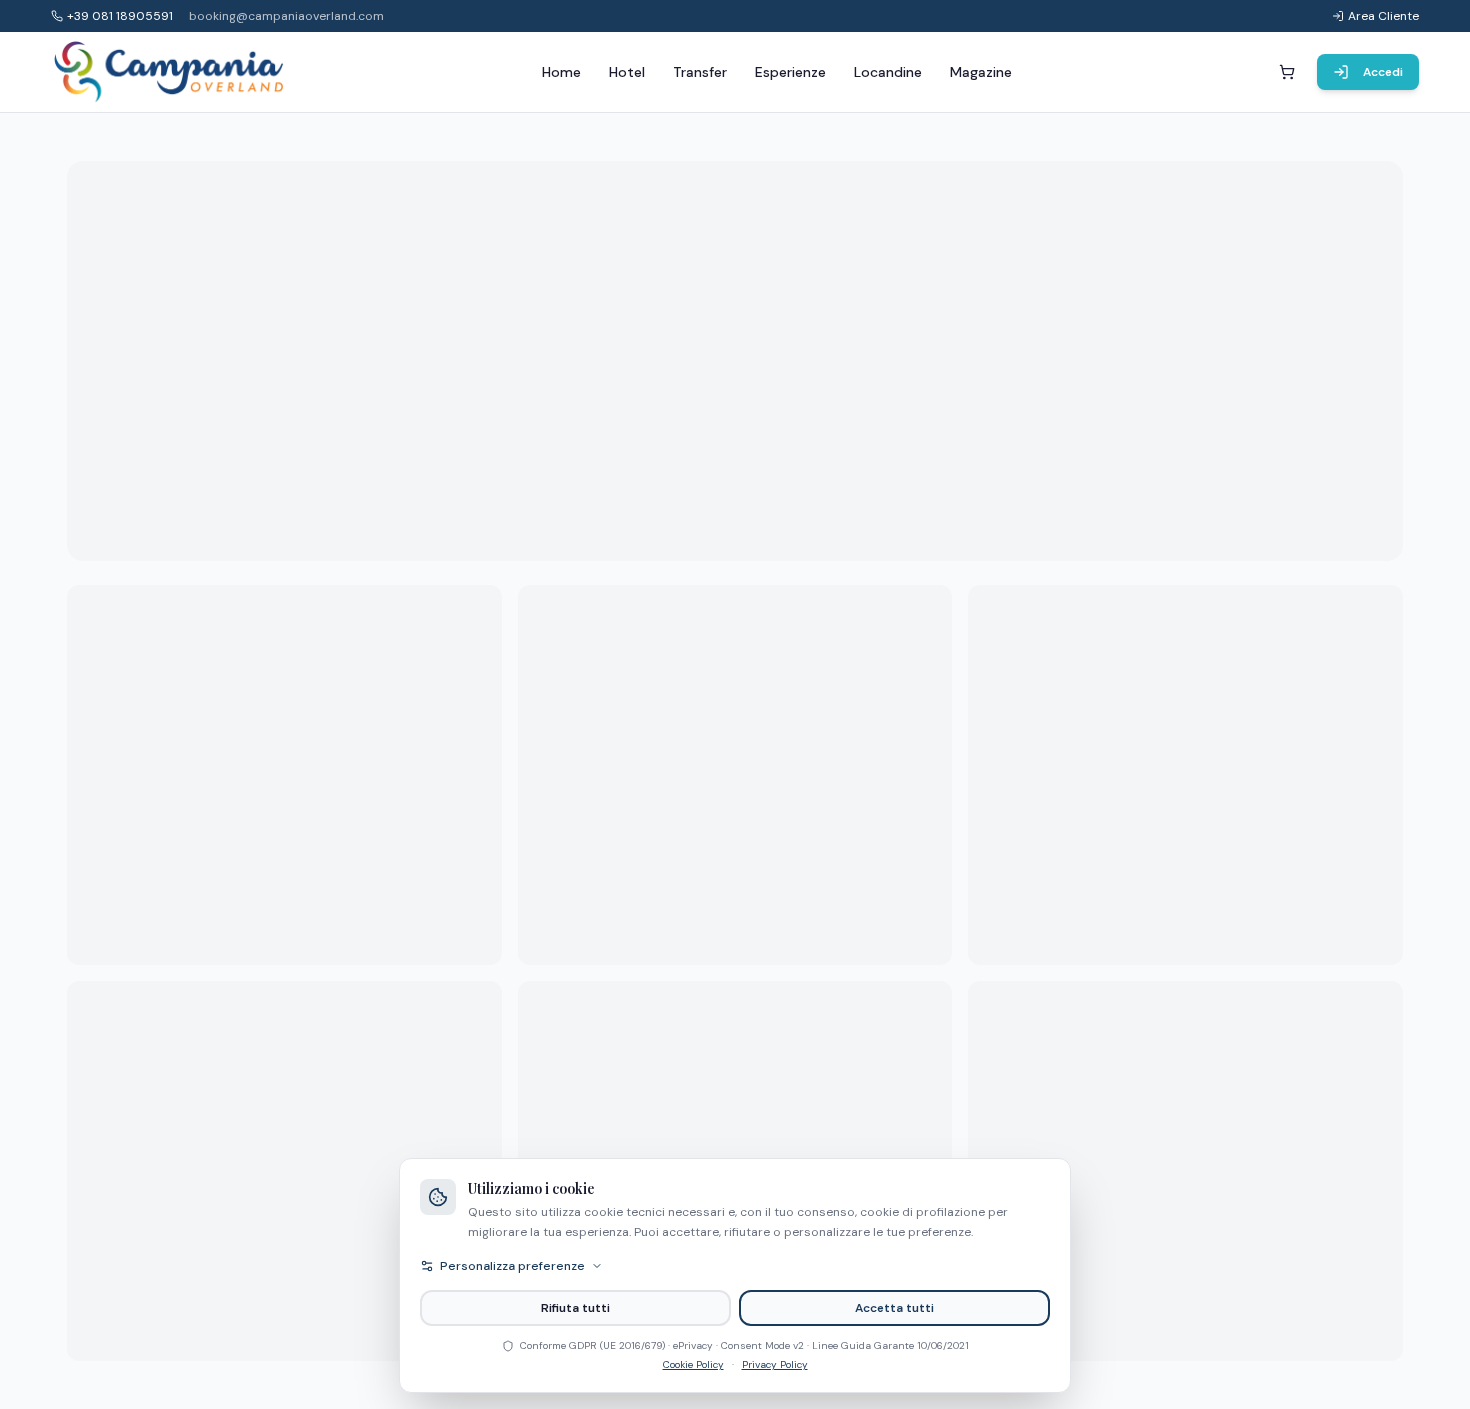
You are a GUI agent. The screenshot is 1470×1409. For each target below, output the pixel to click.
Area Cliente (1383, 16)
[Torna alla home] (170, 72)
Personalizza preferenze (512, 1266)
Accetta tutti (894, 1308)
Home (561, 72)
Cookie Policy (693, 1364)
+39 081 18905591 (120, 16)
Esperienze (790, 72)
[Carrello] (1287, 72)
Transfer (700, 72)
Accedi (1383, 72)
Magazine (981, 72)
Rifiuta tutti (575, 1308)
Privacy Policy (775, 1364)
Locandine (888, 72)
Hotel (627, 72)
